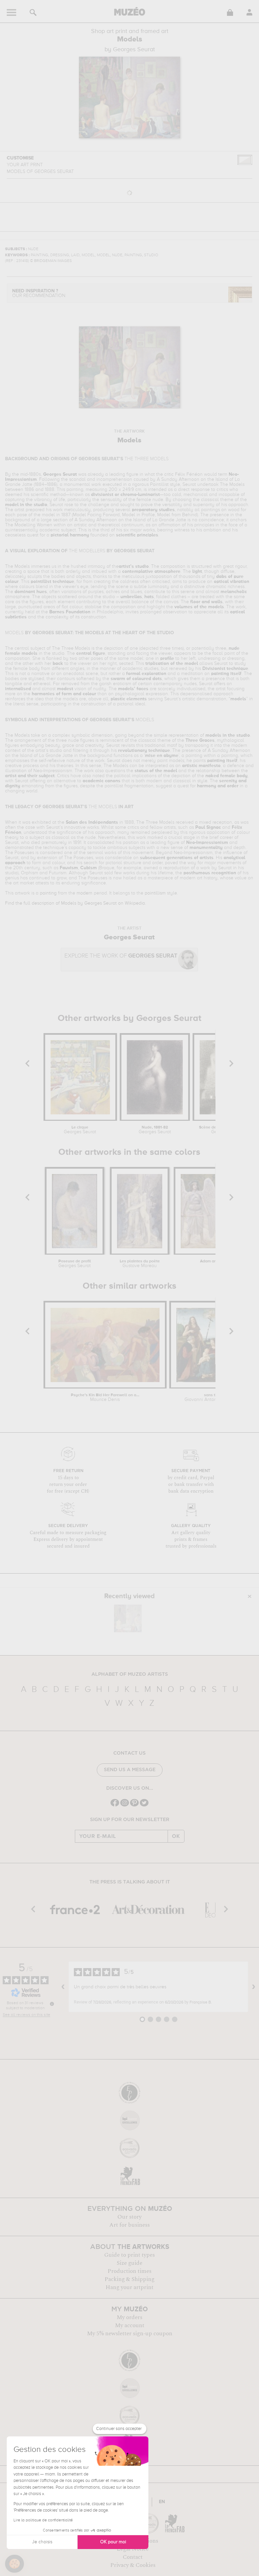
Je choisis (42, 2542)
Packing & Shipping (129, 2279)
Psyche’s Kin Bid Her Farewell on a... (105, 1398)
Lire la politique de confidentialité (43, 2520)
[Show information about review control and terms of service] (52, 2004)
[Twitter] (144, 1806)
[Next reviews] (254, 1987)
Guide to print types (129, 2255)
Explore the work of (121, 956)
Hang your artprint (129, 2287)
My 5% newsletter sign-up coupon (130, 2334)
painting (48, 893)
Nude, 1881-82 (155, 1130)
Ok (176, 1836)
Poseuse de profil (75, 1264)
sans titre (213, 1398)
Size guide (129, 2263)
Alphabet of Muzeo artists (130, 1674)
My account (130, 2325)
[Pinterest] (134, 1806)
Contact (133, 2557)
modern (84, 893)
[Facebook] (115, 1806)
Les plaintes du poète (140, 1264)
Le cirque (80, 1130)
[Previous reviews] (63, 1987)
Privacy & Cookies (133, 2565)
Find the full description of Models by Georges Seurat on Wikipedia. (76, 903)
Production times (129, 2271)
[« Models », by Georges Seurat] (128, 1618)
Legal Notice (133, 2549)
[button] (15, 2564)
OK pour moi (113, 2542)
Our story (129, 2217)
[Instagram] (125, 1806)
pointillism (155, 893)
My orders (129, 2317)
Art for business (129, 2225)
